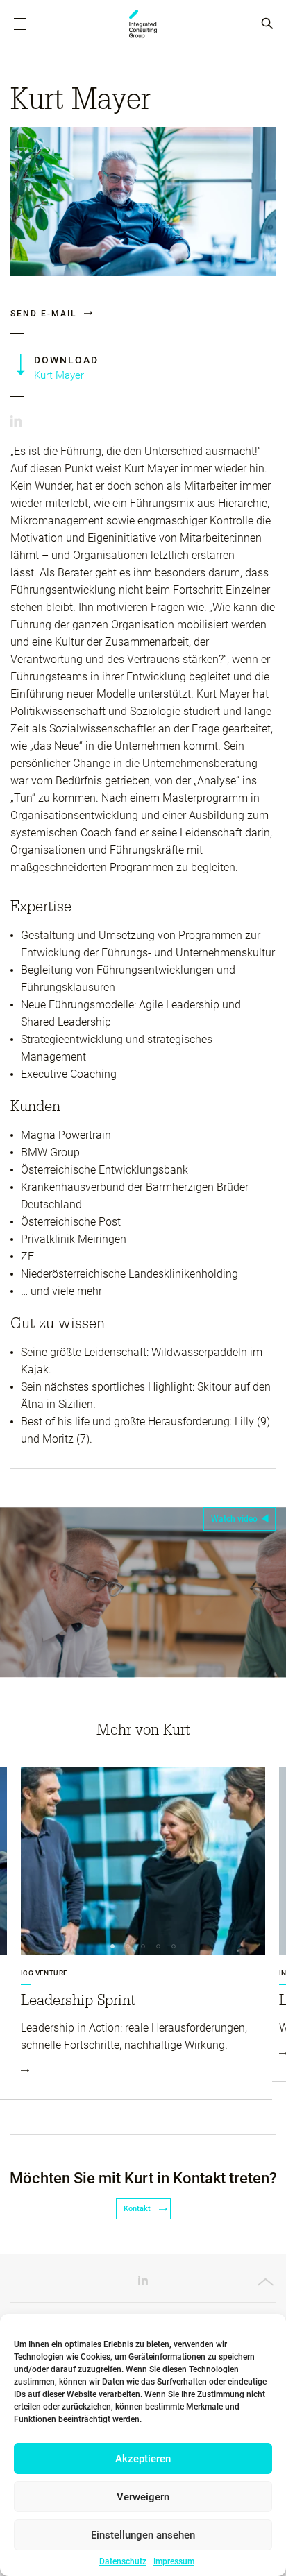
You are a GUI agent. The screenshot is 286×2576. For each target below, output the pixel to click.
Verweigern (143, 2497)
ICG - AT (143, 24)
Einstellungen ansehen (143, 2535)
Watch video (234, 1519)
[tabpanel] (143, 1933)
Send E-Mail (45, 314)
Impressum (174, 2561)
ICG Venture (44, 1973)
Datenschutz (123, 2561)
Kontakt (138, 2209)
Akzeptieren (143, 2459)
